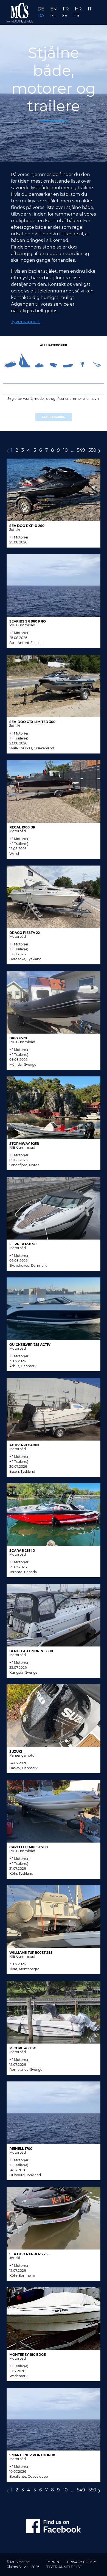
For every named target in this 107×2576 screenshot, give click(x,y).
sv (65, 16)
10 (65, 450)
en (54, 9)
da (41, 16)
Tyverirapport (26, 322)
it (90, 9)
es (76, 16)
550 (92, 450)
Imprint (54, 2562)
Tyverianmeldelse (64, 2567)
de (41, 9)
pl (54, 16)
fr (66, 9)
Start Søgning (54, 417)
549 (81, 450)
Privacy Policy (81, 2562)
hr (79, 9)
